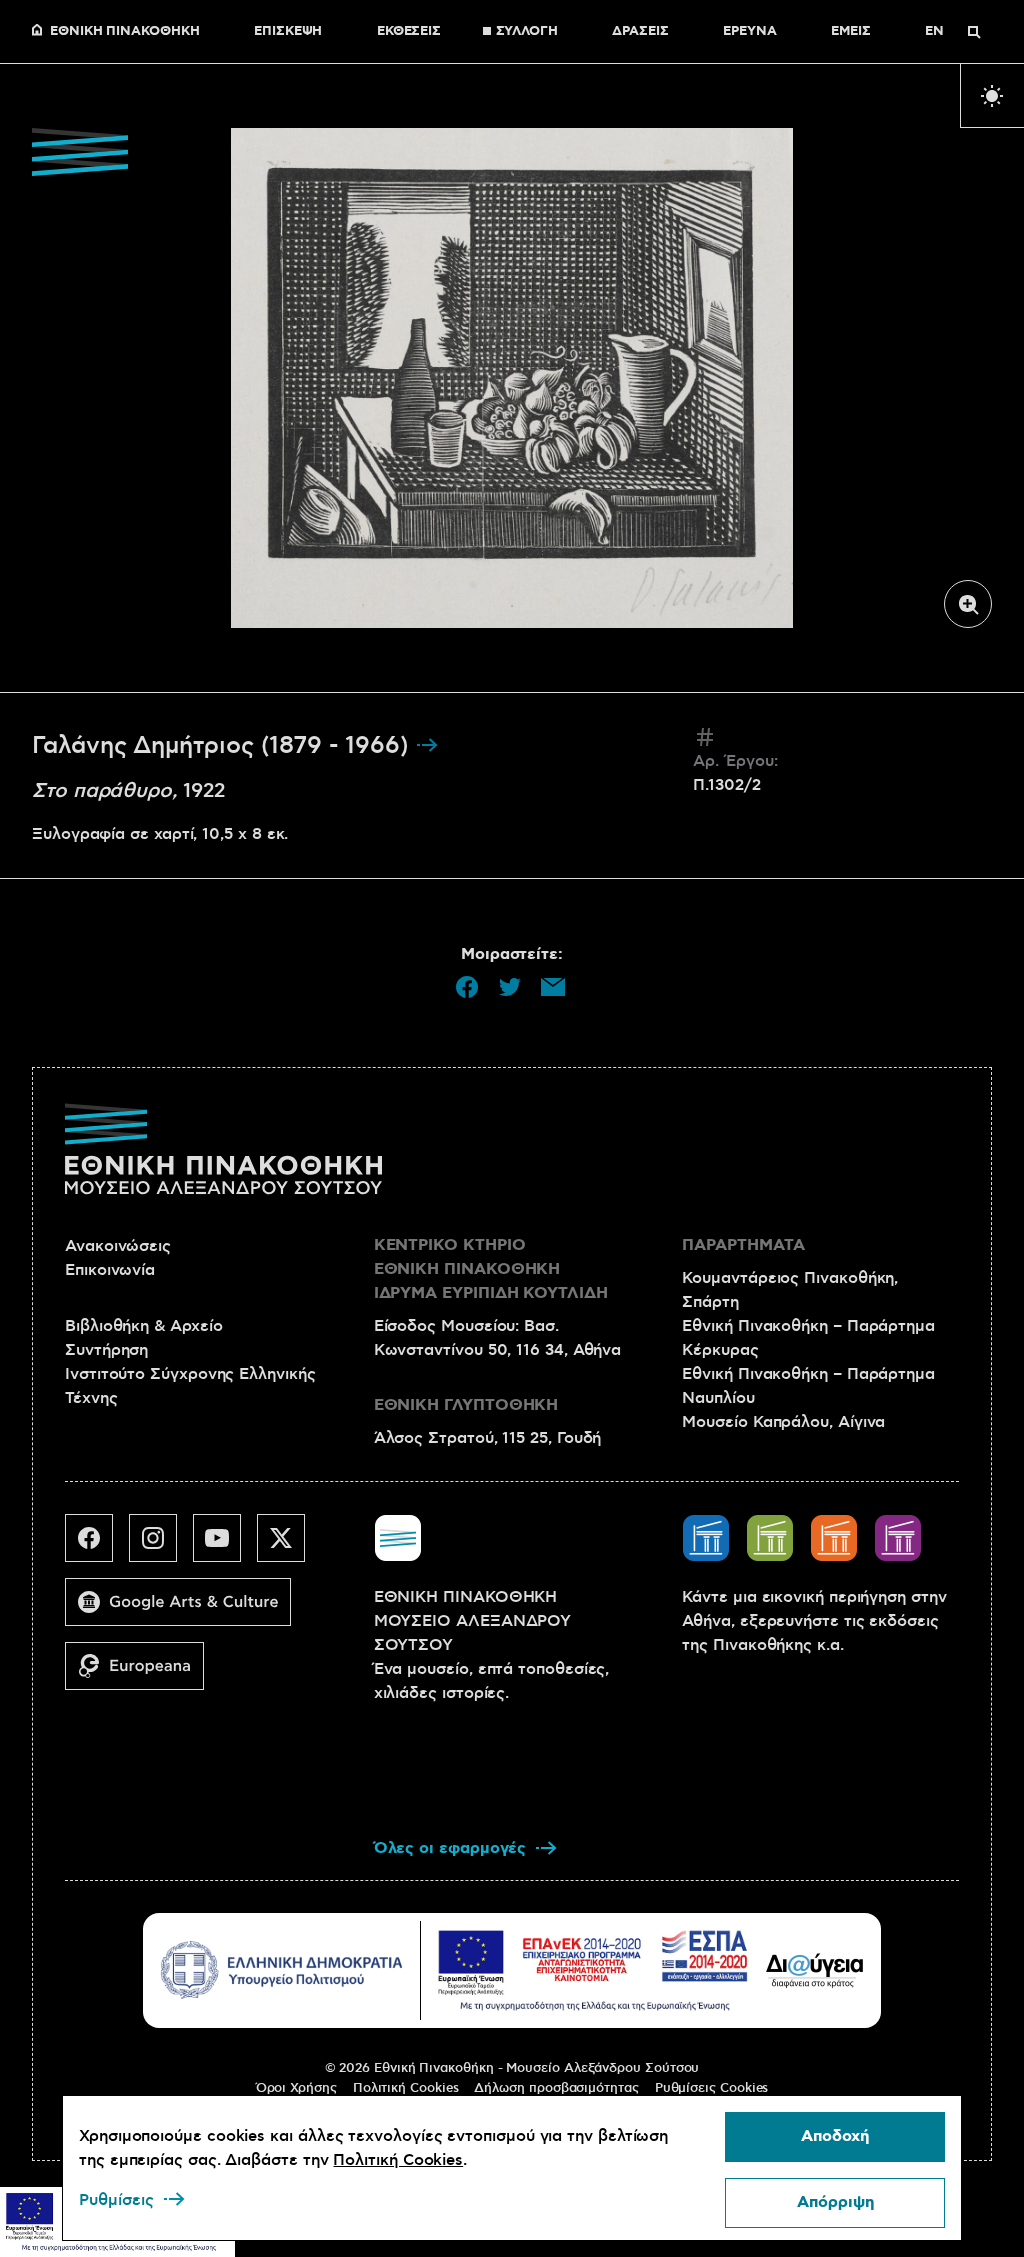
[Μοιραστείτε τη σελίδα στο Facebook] (467, 987)
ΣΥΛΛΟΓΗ (527, 32)
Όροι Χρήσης (296, 2088)
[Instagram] (161, 1546)
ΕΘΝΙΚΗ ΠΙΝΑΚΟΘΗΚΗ (125, 32)
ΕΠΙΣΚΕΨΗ (288, 32)
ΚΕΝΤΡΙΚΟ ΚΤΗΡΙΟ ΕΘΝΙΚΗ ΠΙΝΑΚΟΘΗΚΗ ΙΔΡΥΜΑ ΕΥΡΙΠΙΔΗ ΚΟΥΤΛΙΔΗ (491, 1269)
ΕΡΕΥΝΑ (750, 32)
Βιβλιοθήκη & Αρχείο (143, 1326)
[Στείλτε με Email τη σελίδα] (553, 987)
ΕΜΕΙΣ (851, 32)
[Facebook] (97, 1546)
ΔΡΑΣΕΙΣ (640, 32)
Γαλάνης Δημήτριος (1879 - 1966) (223, 746)
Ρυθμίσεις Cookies (712, 2088)
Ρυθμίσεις (116, 2200)
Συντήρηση (106, 1350)
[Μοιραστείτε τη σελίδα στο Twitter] (510, 987)
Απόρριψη (835, 2202)
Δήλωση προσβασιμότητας (556, 2088)
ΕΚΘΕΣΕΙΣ (409, 32)
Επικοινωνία (110, 1270)
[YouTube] (225, 1546)
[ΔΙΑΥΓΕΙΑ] (815, 1970)
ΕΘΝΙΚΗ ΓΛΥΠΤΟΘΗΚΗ (466, 1405)
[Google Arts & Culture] (186, 1610)
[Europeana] (142, 1674)
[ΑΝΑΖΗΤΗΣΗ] (974, 32)
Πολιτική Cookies (406, 2088)
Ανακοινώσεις (118, 1246)
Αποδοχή (835, 2136)
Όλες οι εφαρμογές (450, 1848)
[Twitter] (289, 1546)
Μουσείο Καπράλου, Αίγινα (783, 1422)
